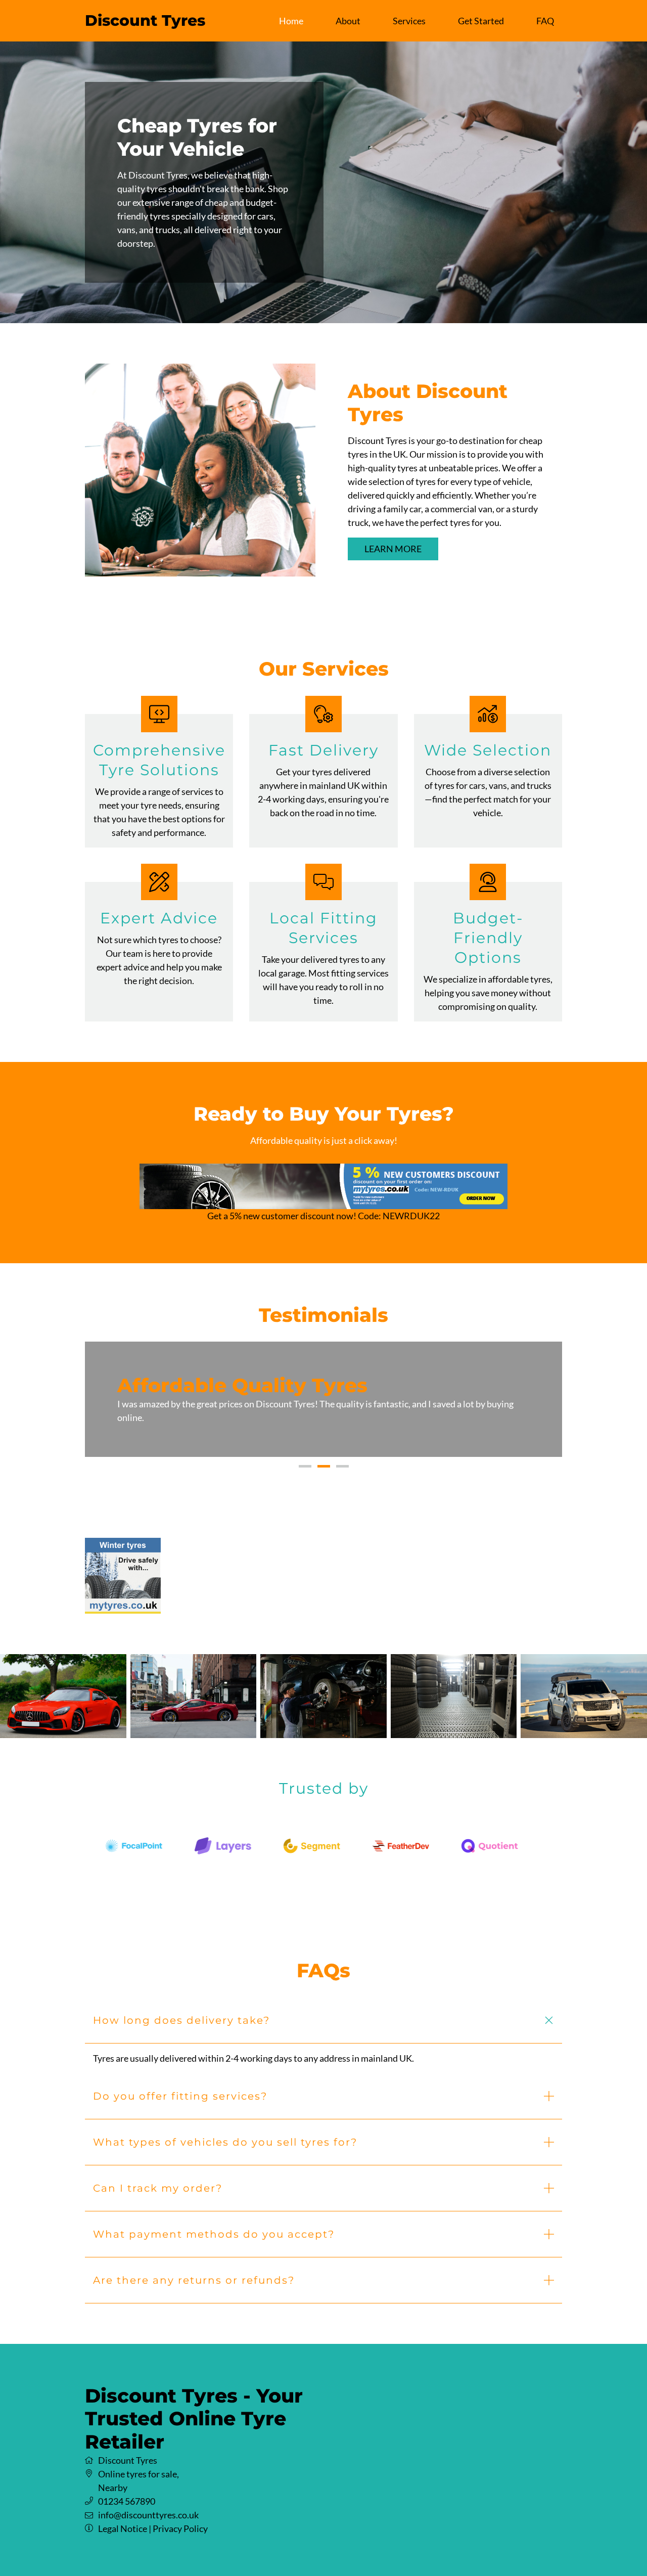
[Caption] (63, 1682)
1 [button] (305, 1453)
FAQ (545, 21)
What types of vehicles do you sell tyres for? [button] (225, 2128)
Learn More (393, 549)
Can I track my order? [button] (158, 2174)
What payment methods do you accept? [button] (214, 2220)
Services (409, 21)
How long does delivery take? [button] (181, 2007)
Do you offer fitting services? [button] (180, 2082)
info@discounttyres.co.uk (148, 2501)
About (348, 21)
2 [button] (324, 1453)
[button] (103, 1392)
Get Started (481, 21)
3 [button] (342, 1453)
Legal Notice (123, 2515)
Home (291, 21)
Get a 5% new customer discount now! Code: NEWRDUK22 (323, 1216)
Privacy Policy (180, 2515)
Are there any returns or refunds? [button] (194, 2267)
